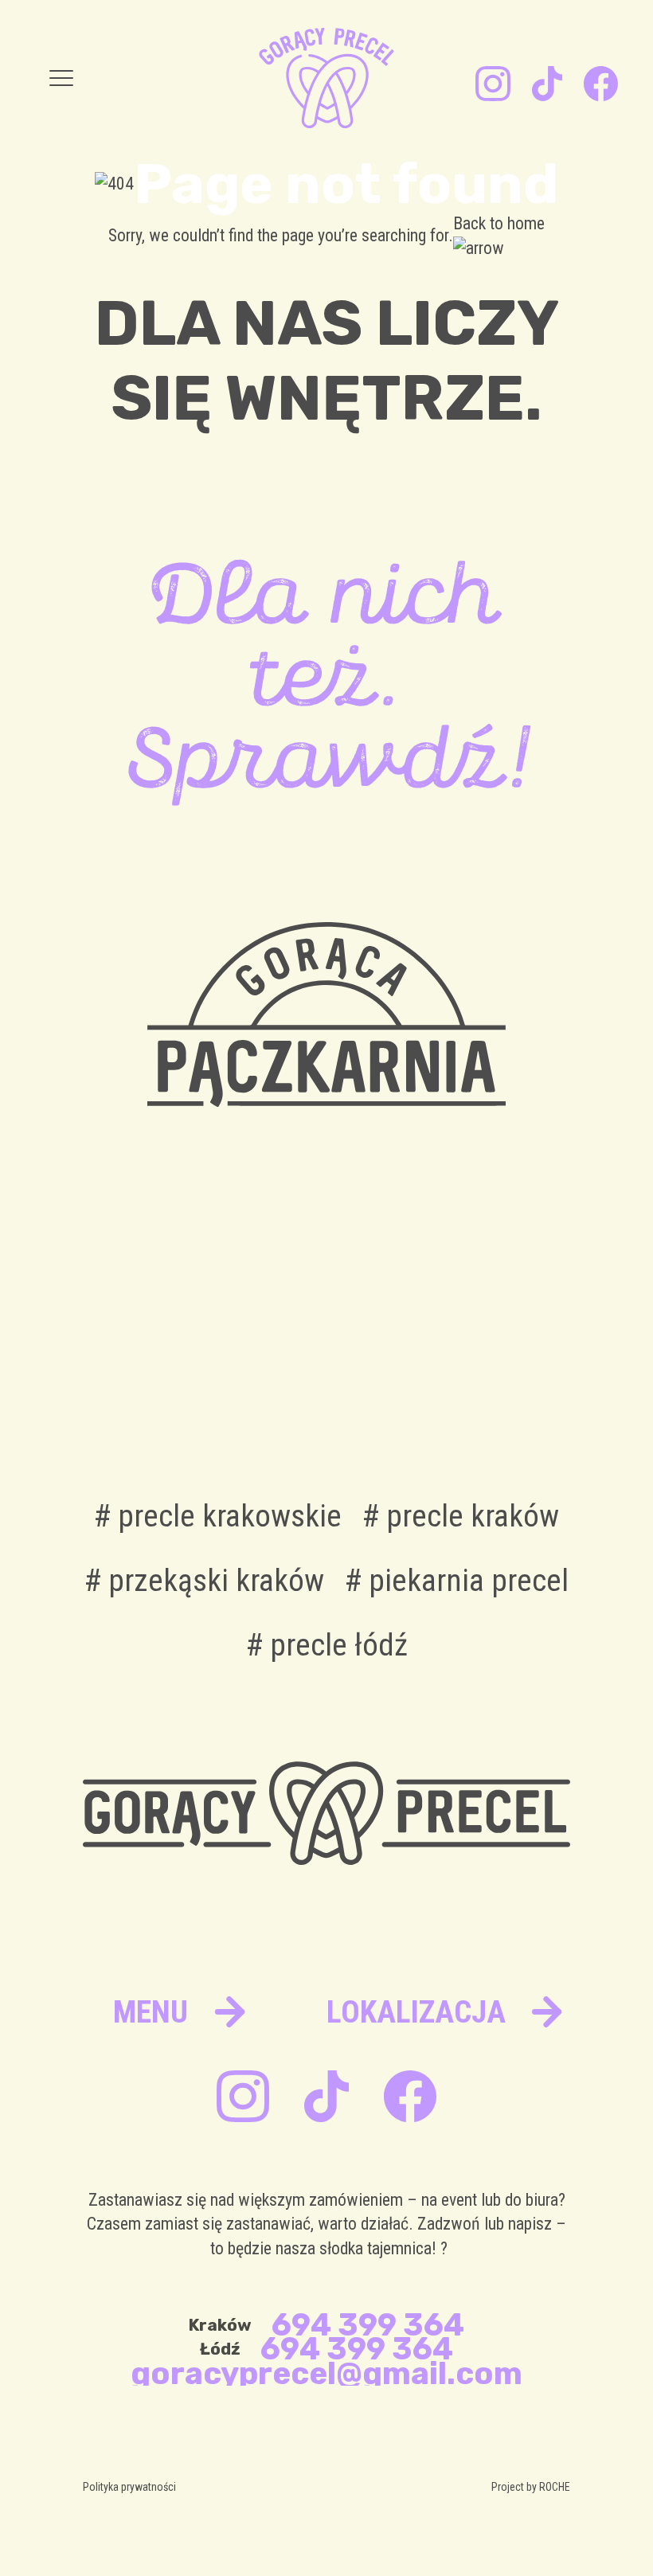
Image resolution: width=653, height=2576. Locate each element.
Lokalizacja (416, 2012)
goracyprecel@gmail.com (326, 2374)
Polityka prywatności (129, 2487)
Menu (151, 2012)
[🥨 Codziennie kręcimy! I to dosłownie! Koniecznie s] (391, 1351)
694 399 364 (368, 2325)
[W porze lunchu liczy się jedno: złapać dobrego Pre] (262, 1351)
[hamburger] (61, 78)
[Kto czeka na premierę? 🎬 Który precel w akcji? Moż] (519, 1351)
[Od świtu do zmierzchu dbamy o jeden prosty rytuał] (135, 1351)
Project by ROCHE (531, 2487)
